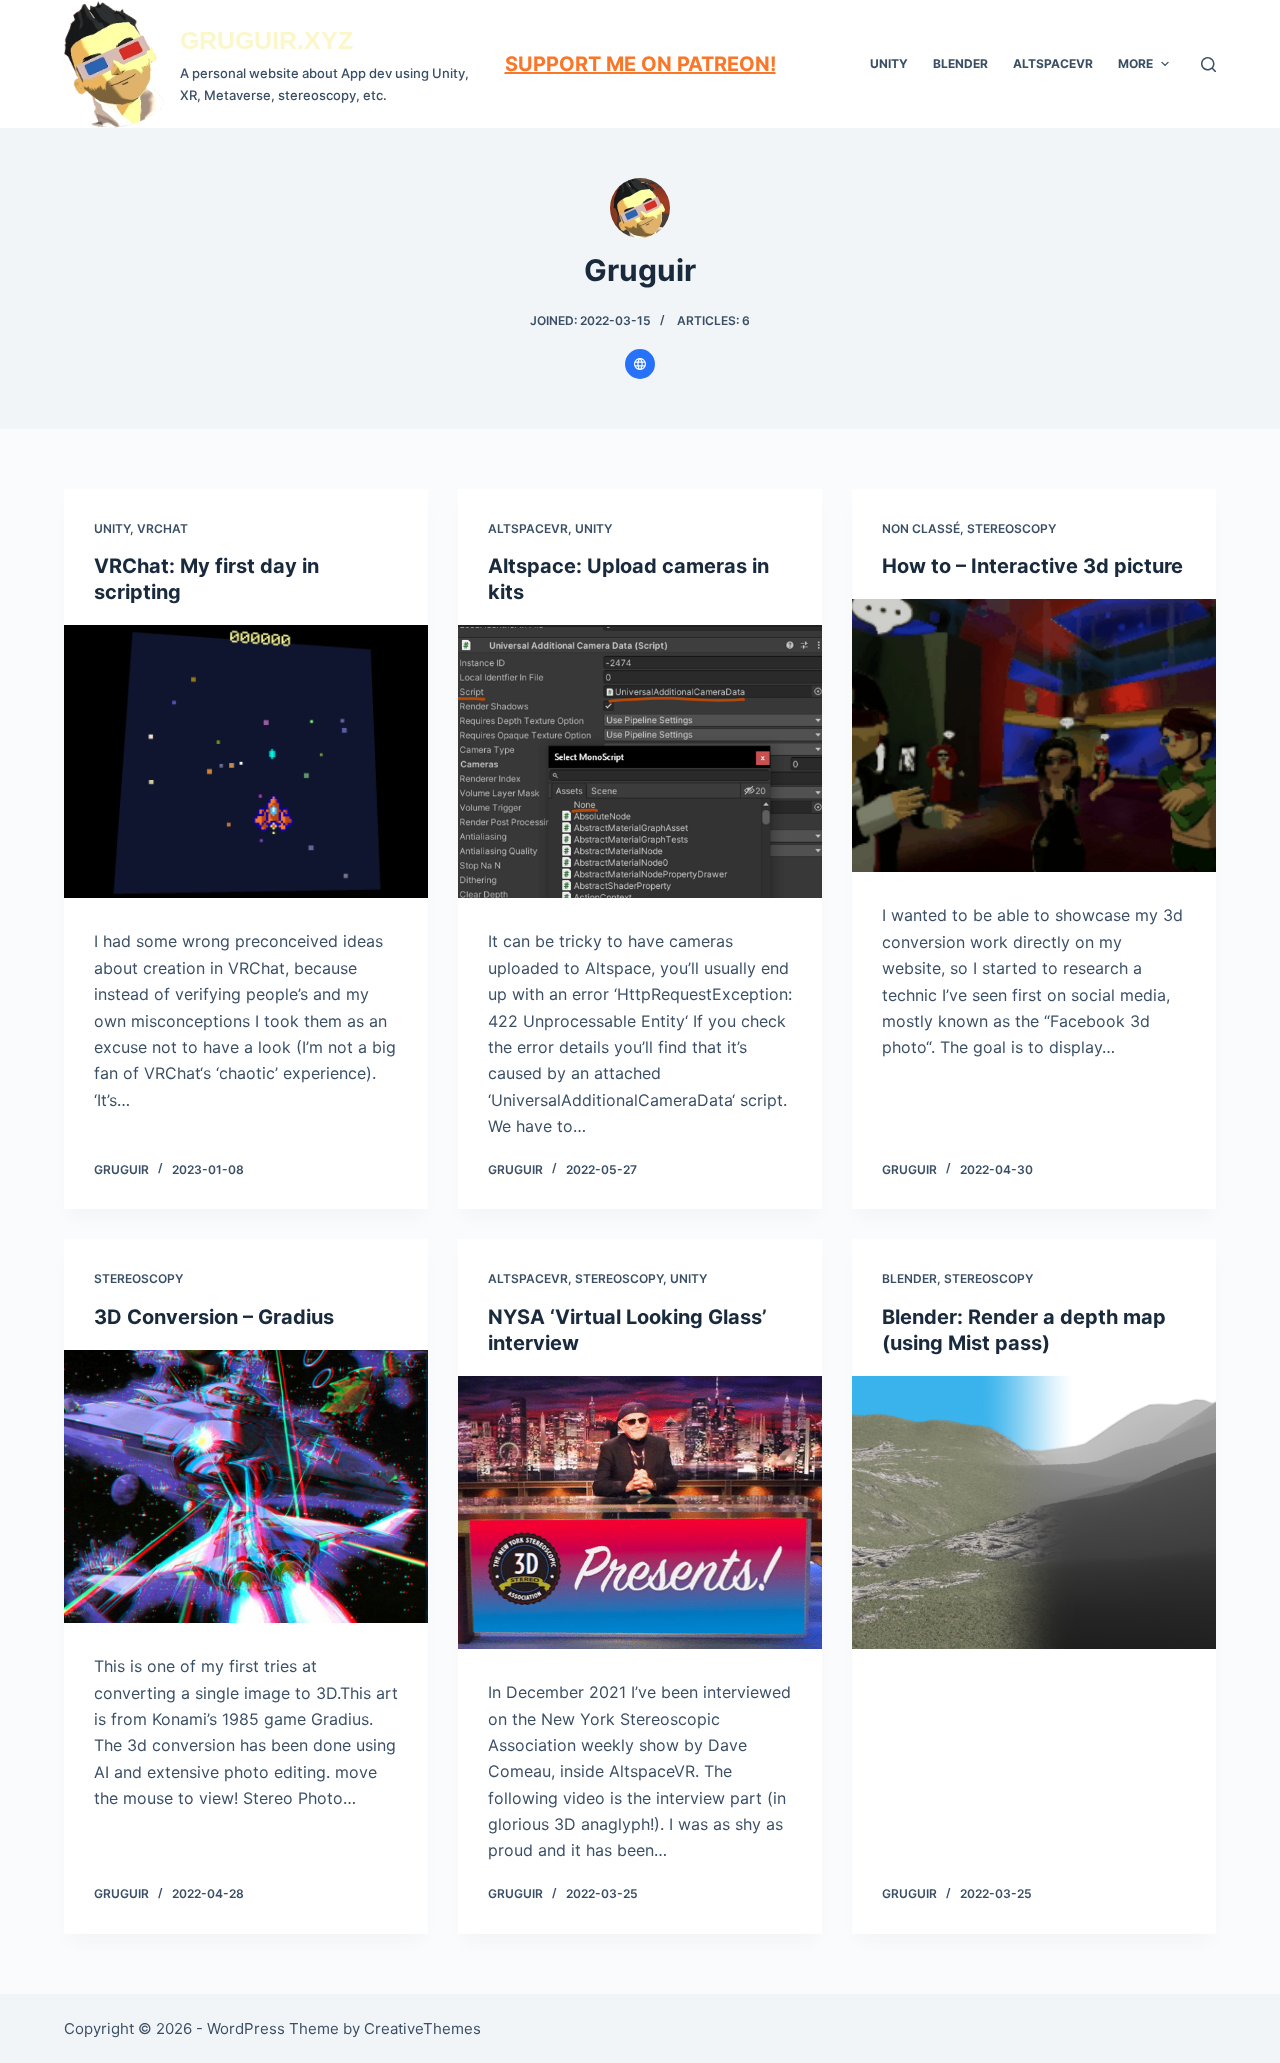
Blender (909, 1278)
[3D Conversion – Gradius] (246, 1486)
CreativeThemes (422, 2028)
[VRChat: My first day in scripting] (246, 761)
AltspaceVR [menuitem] (1053, 63)
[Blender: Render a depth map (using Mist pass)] (1034, 1512)
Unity (112, 528)
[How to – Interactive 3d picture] (1034, 735)
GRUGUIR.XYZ (266, 40)
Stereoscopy (1011, 528)
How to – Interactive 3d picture (1032, 566)
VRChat (162, 528)
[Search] (1208, 64)
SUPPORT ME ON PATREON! (640, 64)
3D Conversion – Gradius (214, 1317)
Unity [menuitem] (889, 63)
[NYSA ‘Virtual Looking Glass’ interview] (640, 1512)
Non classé (921, 528)
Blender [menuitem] (960, 63)
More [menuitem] (1135, 63)
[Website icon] (640, 364)
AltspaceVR (528, 528)
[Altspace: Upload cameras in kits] (640, 761)
